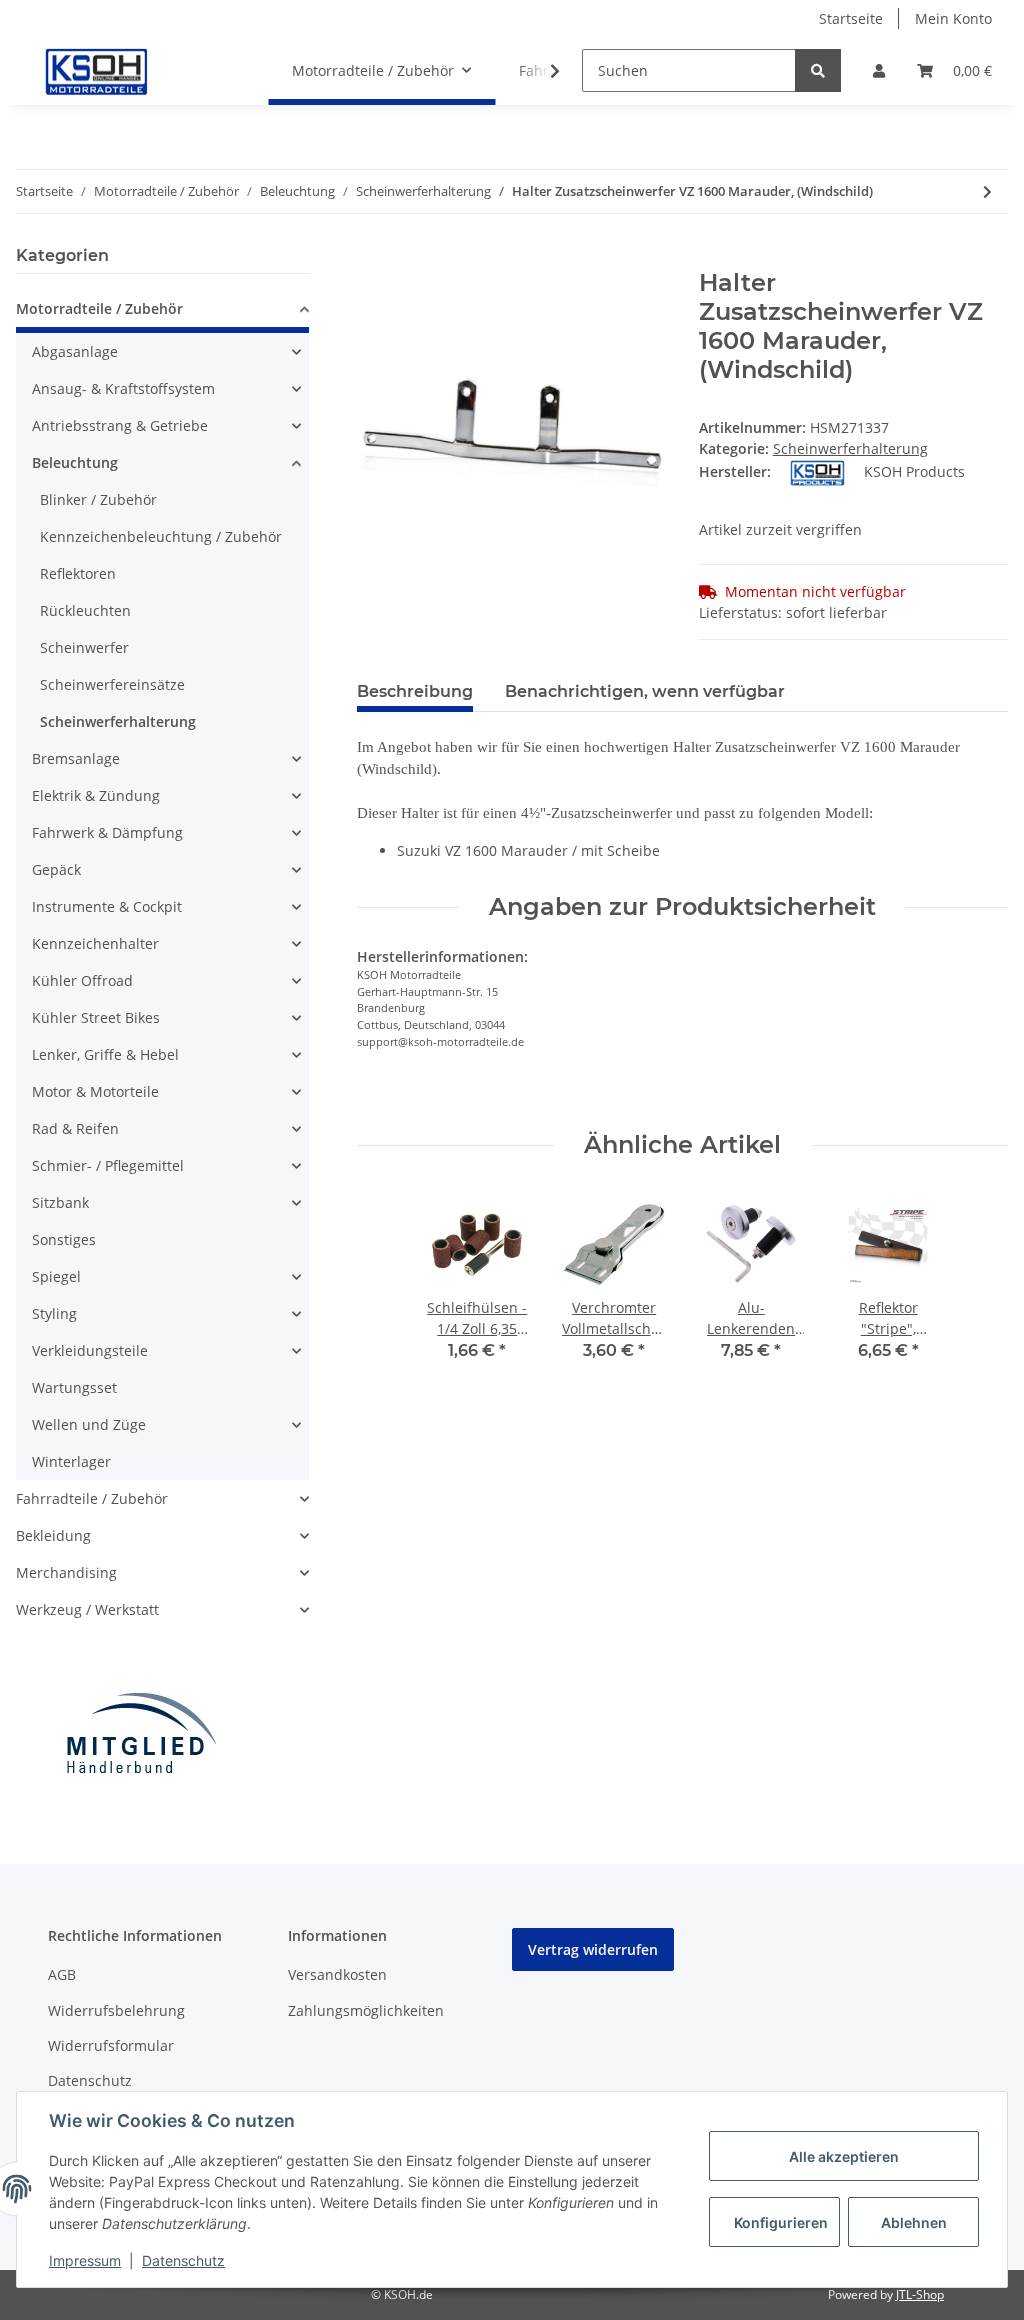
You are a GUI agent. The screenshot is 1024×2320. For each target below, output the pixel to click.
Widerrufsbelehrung (116, 2010)
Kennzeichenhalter (95, 943)
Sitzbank (60, 1202)
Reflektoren (78, 573)
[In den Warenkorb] (373, 258)
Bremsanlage (76, 758)
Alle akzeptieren (844, 2156)
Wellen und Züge (89, 1424)
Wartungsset (74, 1387)
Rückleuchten (85, 610)
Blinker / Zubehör (98, 499)
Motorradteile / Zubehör (99, 308)
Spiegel (56, 1276)
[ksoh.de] (130, 71)
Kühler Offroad (82, 980)
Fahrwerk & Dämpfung (107, 832)
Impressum (85, 2260)
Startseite (851, 18)
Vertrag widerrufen (593, 1949)
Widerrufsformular (111, 2045)
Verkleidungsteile (90, 1350)
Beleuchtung (75, 462)
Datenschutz (90, 2080)
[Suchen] (818, 70)
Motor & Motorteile (95, 1091)
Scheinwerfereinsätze (112, 684)
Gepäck (56, 869)
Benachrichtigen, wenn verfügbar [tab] (645, 691)
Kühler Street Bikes (96, 1017)
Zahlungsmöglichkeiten (366, 2010)
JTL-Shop (920, 2294)
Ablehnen (914, 2222)
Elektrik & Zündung (96, 795)
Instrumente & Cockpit (107, 906)
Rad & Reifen (75, 1128)
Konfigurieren (781, 2222)
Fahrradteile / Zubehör (92, 1498)
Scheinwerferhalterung (850, 448)
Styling (54, 1313)
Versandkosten (337, 1974)
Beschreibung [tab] (415, 691)
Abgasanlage (75, 351)
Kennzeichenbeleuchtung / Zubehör (161, 536)
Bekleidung (53, 1535)
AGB (62, 1974)
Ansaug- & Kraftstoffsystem (123, 388)
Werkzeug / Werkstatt (87, 1609)
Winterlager (71, 1461)
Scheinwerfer (84, 647)
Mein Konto (953, 18)
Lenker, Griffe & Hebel (105, 1054)
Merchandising (66, 1572)
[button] (879, 70)
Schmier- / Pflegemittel (108, 1165)
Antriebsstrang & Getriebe (120, 425)
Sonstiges (64, 1239)
